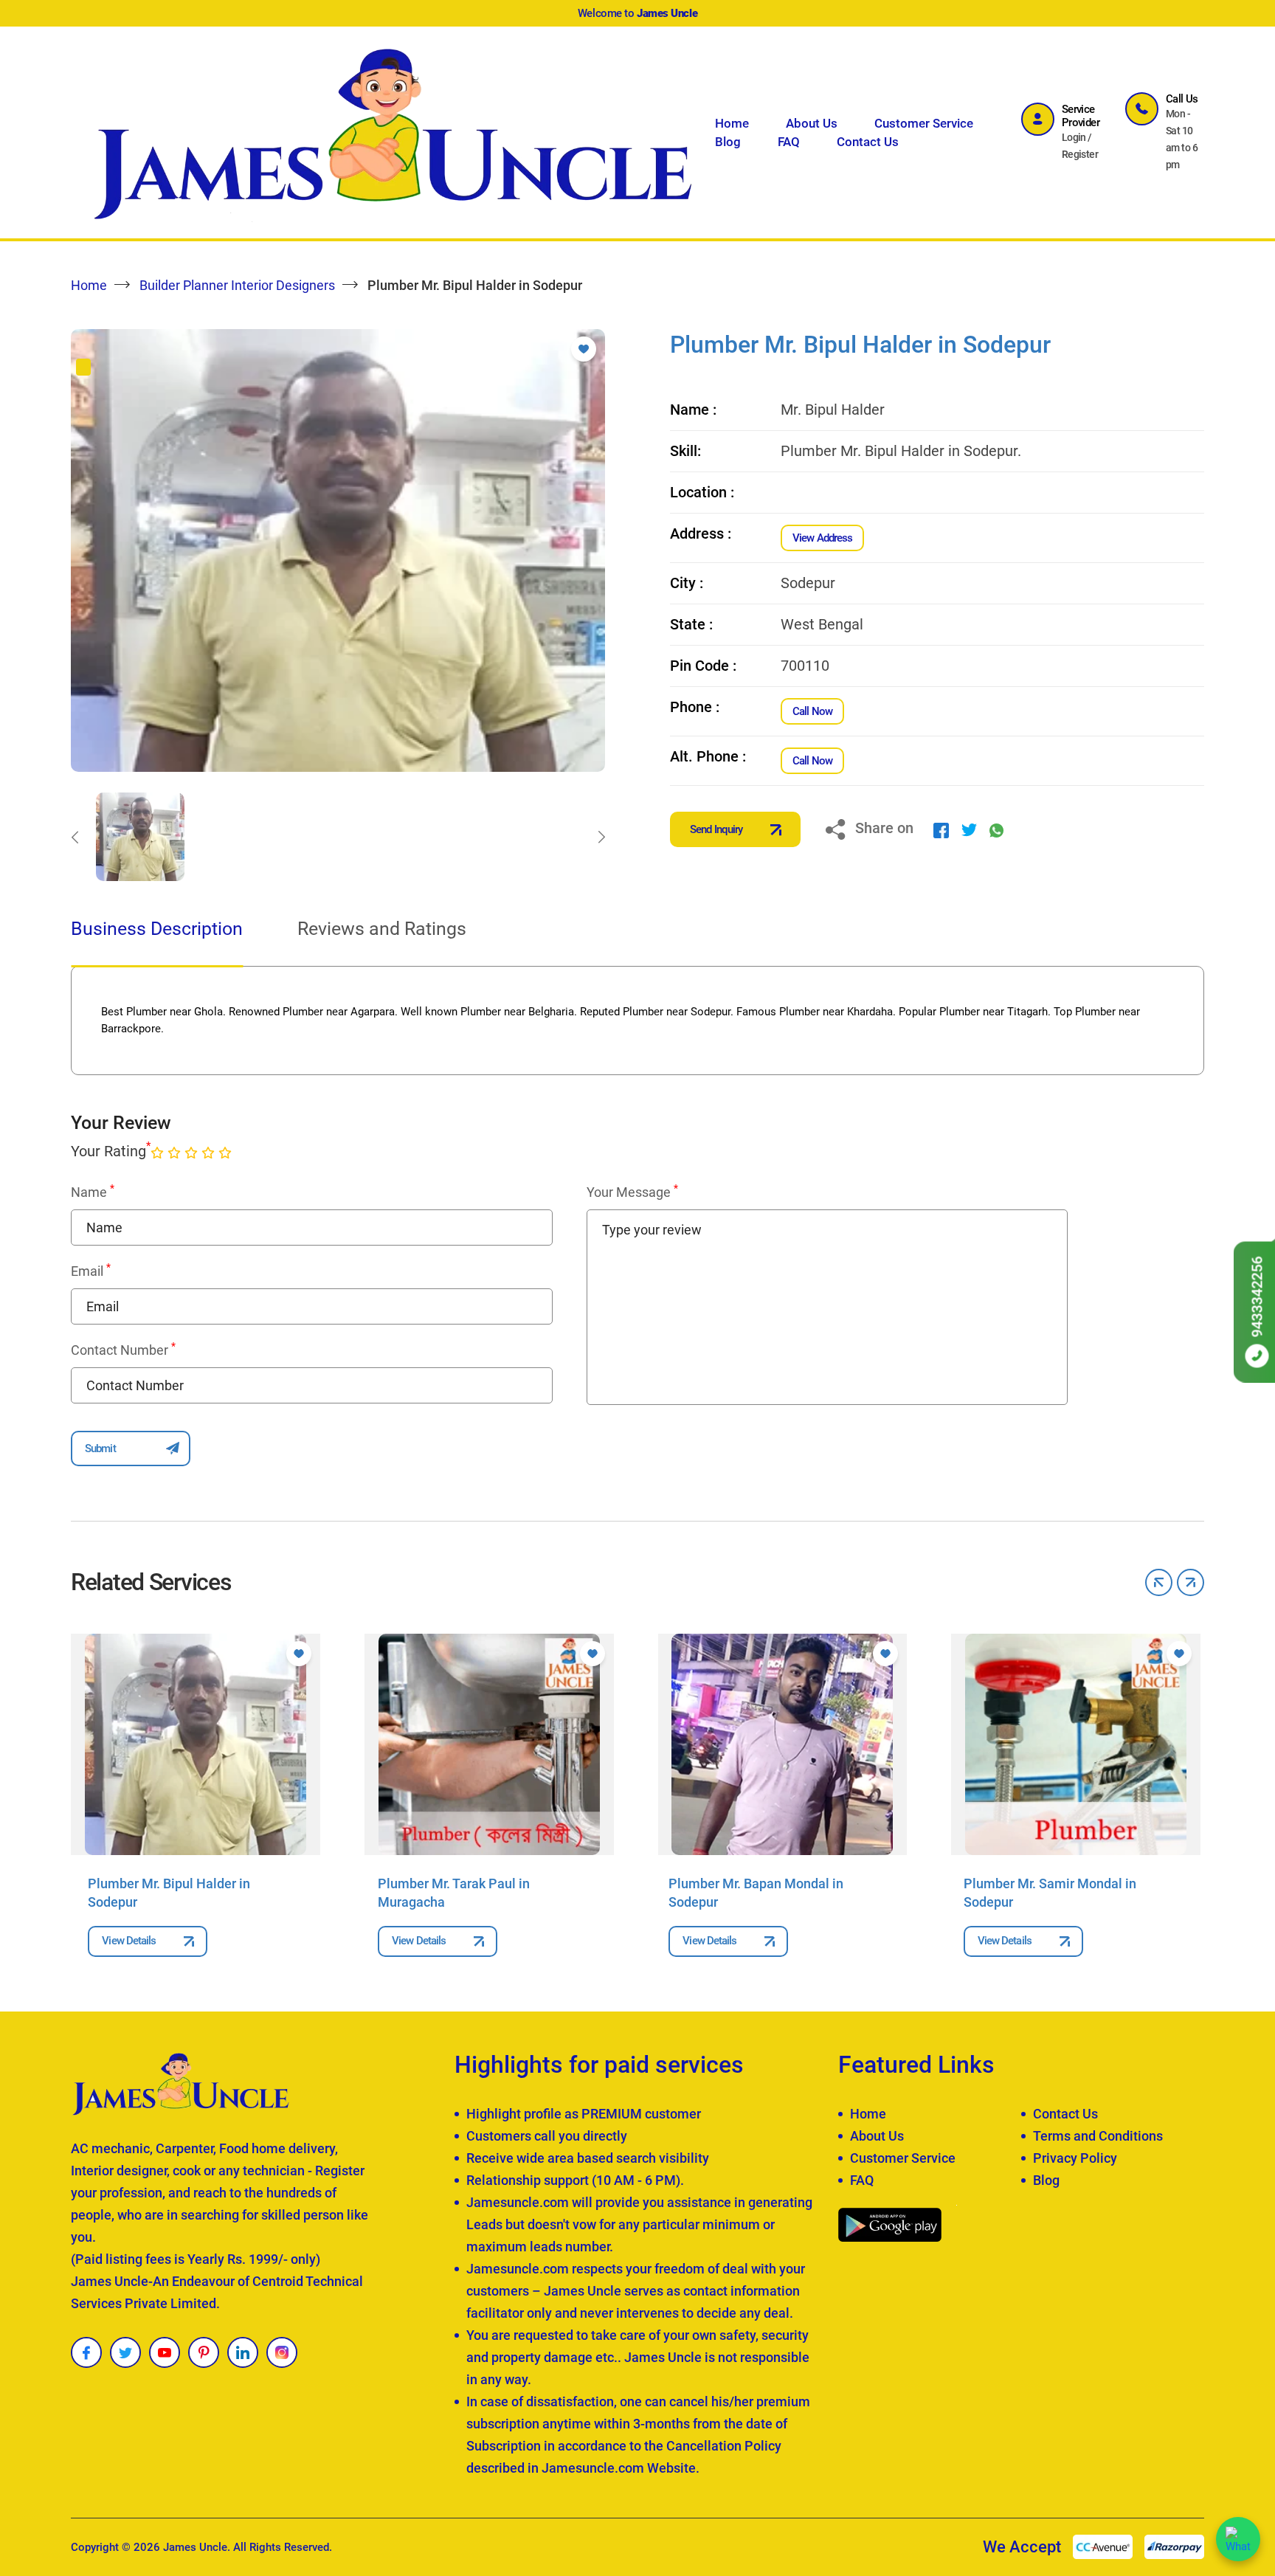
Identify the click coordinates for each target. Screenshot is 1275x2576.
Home (732, 123)
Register (1080, 154)
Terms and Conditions (1098, 2136)
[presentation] (75, 837)
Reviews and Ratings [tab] (382, 929)
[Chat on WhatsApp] (1238, 2539)
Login (1074, 137)
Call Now (812, 711)
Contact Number (123, 1350)
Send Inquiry (716, 829)
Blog (728, 142)
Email (91, 1271)
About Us (812, 123)
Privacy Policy (1075, 2158)
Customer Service (924, 123)
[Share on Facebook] (941, 829)
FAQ (789, 142)
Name (93, 1192)
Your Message (632, 1192)
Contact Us (868, 142)
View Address (822, 538)
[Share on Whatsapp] (996, 829)
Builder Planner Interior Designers (237, 285)
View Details (129, 1941)
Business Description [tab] (157, 929)
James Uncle (195, 2547)
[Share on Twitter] (969, 829)
